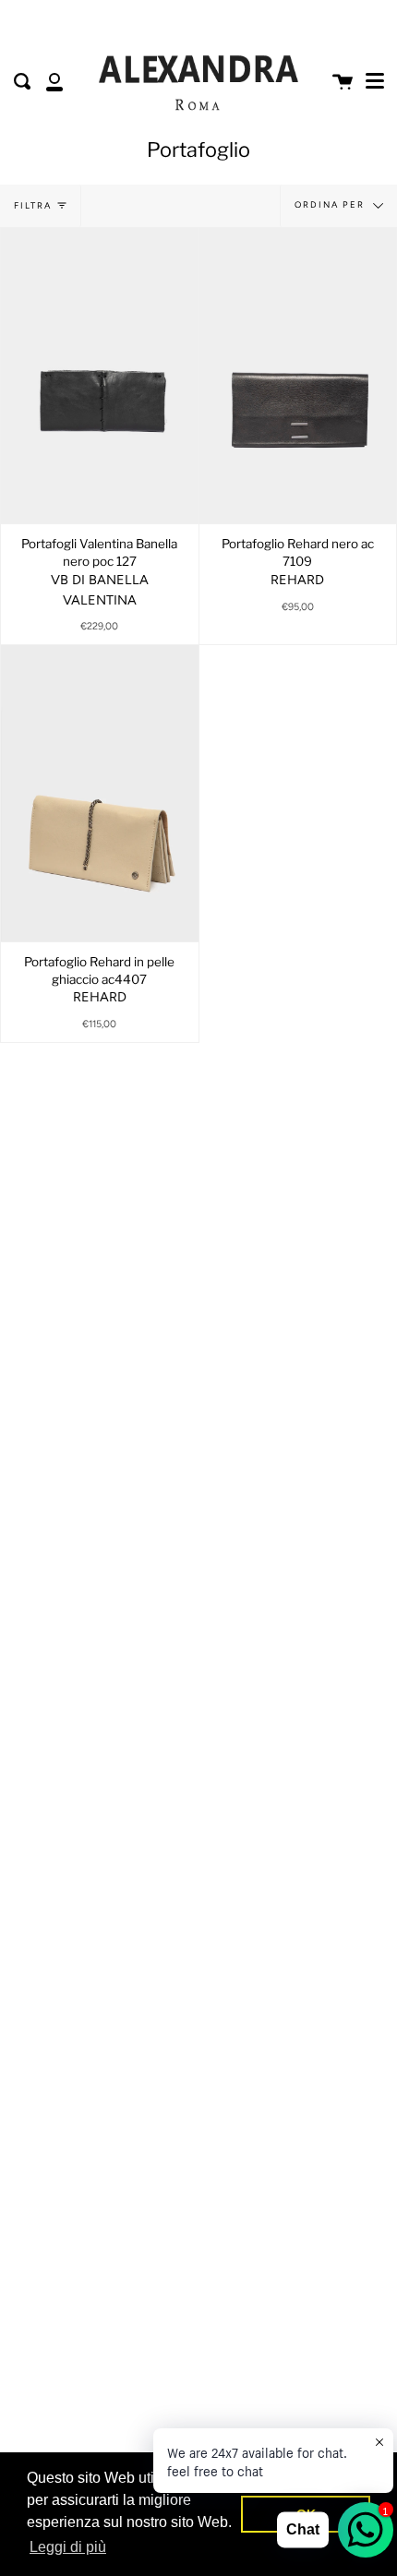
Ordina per (331, 204)
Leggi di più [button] (68, 2547)
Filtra (33, 205)
